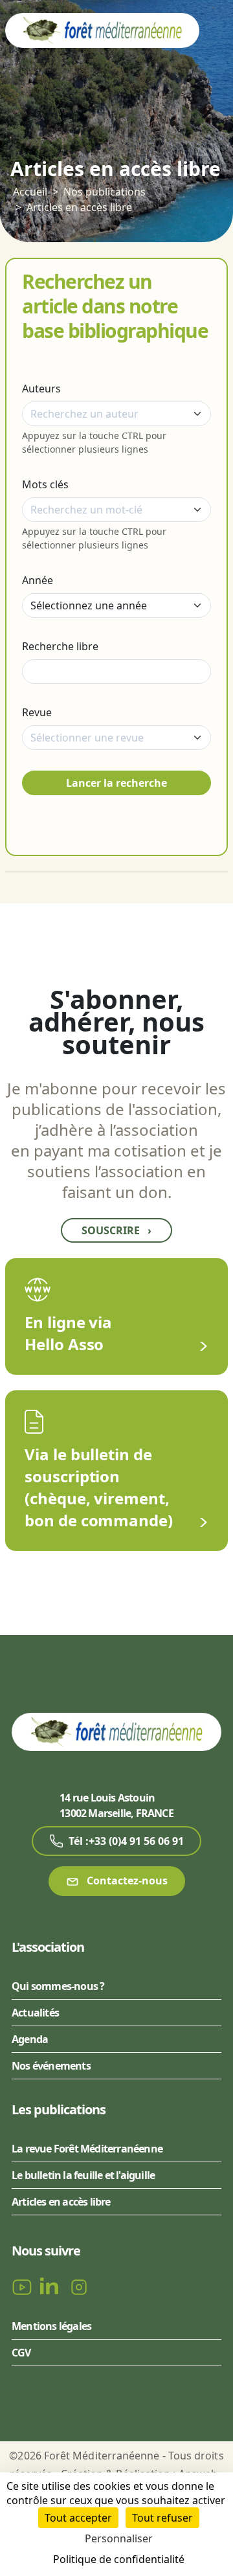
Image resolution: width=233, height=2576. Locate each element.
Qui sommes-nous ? (58, 1986)
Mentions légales (51, 2326)
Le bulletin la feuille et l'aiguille (83, 2175)
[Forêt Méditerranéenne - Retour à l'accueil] (102, 30)
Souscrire (116, 1230)
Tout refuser (162, 2518)
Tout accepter (78, 2518)
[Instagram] (79, 2286)
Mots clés (45, 484)
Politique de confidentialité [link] (119, 2559)
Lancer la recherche (116, 783)
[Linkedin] (52, 2286)
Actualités (35, 2013)
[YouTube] (23, 2286)
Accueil (30, 192)
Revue (37, 712)
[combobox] (116, 414)
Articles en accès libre (79, 207)
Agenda (30, 2039)
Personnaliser (119, 2538)
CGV (21, 2353)
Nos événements (51, 2066)
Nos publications (105, 192)
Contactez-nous (126, 1881)
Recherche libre (60, 646)
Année (38, 580)
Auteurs (41, 389)
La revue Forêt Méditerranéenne (87, 2149)
